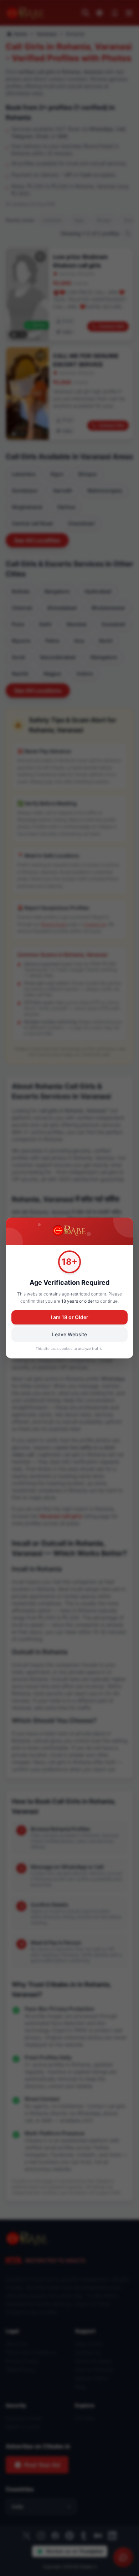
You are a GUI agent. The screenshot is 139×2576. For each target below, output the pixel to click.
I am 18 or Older (69, 1317)
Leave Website (69, 1334)
